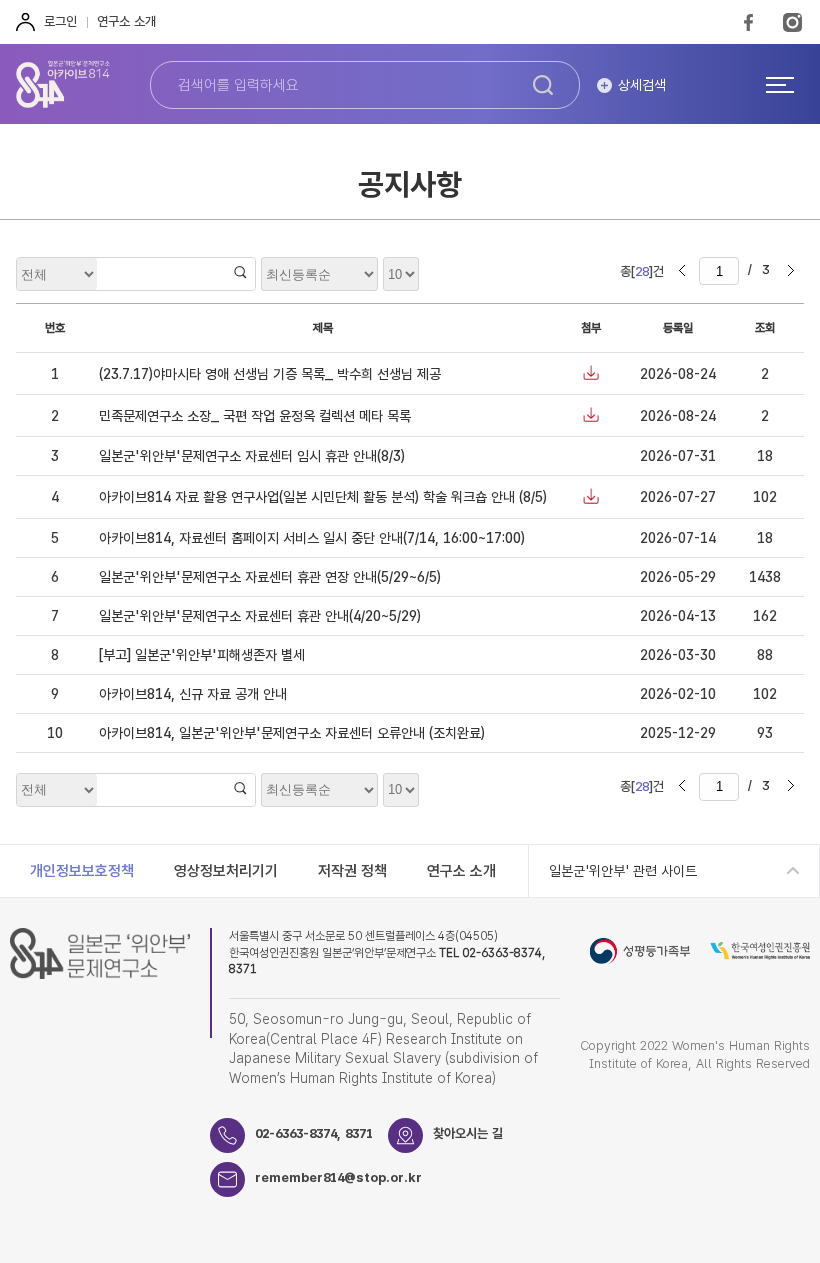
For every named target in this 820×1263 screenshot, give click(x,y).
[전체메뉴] (780, 84)
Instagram (792, 22)
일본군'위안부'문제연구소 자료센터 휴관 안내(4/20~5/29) (260, 616)
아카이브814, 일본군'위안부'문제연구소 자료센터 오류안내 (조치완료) (292, 733)
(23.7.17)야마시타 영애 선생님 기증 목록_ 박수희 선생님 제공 (270, 374)
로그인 (60, 21)
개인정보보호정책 (82, 871)
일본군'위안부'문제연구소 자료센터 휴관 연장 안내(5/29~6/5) (270, 577)
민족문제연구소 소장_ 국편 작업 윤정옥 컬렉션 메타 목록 (255, 416)
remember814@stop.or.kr (338, 1177)
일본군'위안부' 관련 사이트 (623, 871)
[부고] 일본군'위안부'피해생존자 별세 (202, 655)
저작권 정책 (352, 871)
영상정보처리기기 (226, 871)
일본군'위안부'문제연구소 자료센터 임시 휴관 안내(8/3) (252, 456)
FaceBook (748, 22)
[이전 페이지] (682, 271)
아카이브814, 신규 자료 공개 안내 (193, 694)
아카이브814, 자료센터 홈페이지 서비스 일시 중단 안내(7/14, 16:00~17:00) (312, 538)
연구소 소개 (126, 21)
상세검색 (642, 85)
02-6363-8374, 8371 (314, 1133)
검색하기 (543, 85)
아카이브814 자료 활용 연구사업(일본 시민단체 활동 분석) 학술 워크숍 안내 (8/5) (323, 497)
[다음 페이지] (791, 271)
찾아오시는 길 (468, 1133)
